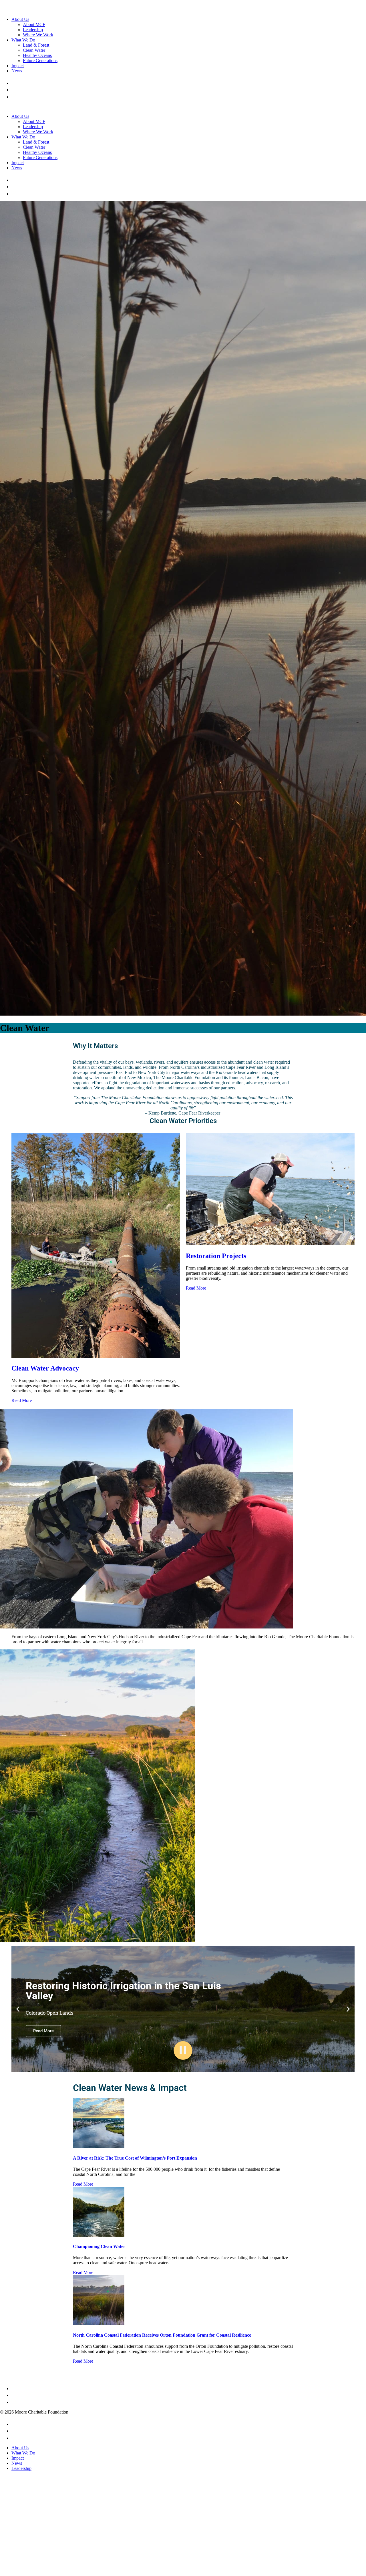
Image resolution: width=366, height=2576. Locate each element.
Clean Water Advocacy (45, 1368)
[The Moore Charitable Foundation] (27, 10)
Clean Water (34, 50)
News (17, 71)
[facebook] (13, 83)
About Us (20, 19)
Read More (22, 1400)
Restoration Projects (216, 1256)
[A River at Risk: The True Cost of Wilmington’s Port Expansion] (99, 2147)
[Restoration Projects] (270, 1244)
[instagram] (14, 97)
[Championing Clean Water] (99, 2235)
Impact (18, 66)
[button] (18, 2009)
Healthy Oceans (37, 55)
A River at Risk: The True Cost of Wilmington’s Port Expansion (135, 2158)
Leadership (33, 30)
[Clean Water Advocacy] (96, 1356)
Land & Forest (36, 45)
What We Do (23, 40)
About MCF (34, 24)
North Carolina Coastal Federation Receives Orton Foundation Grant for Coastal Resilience (162, 2335)
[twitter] (15, 90)
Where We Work (38, 35)
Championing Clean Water (99, 2246)
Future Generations (40, 60)
